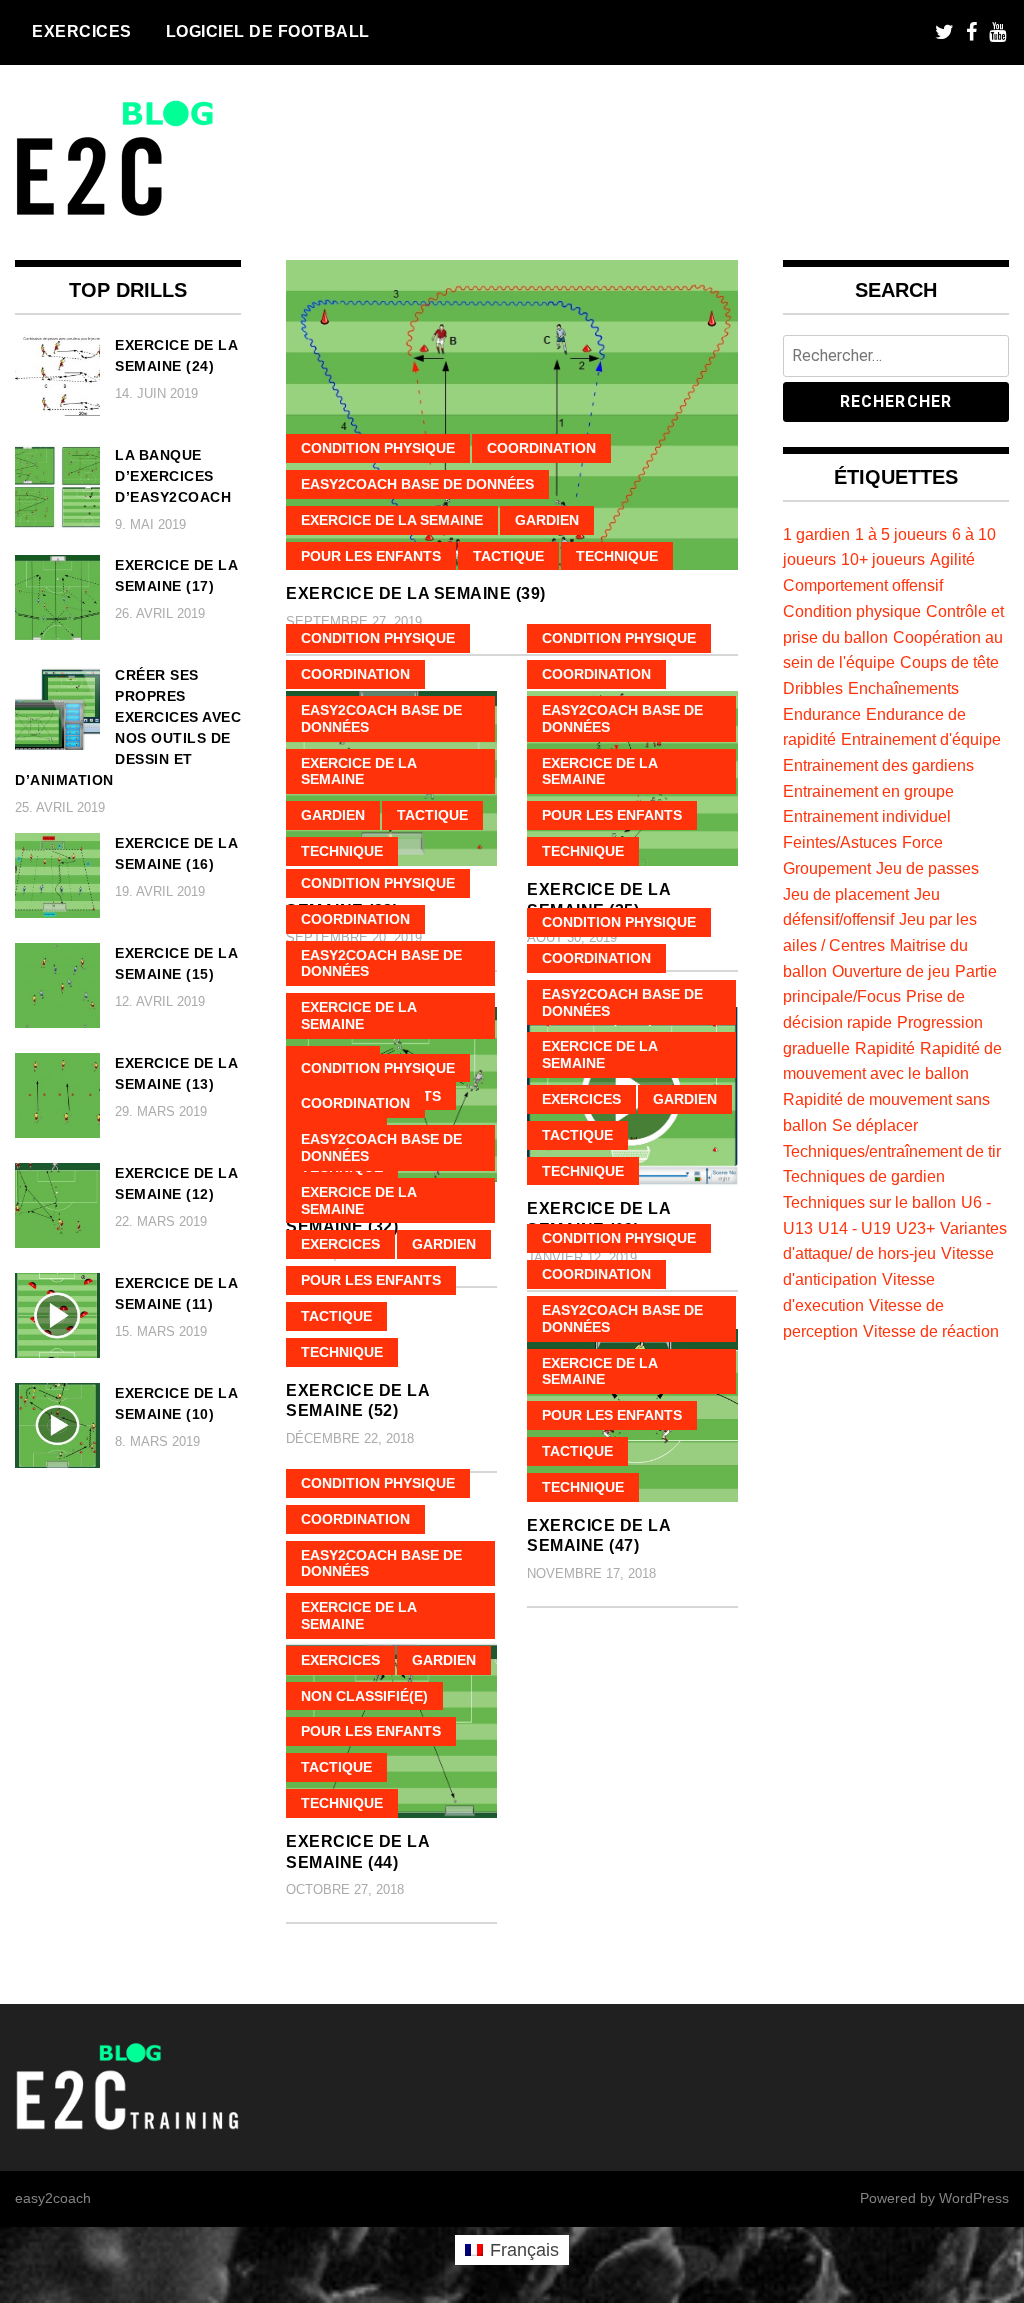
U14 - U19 (854, 1228)
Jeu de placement (846, 894)
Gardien (547, 520)
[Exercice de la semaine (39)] (512, 415)
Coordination (541, 448)
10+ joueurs (883, 559)
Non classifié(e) (364, 1696)
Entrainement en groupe (868, 791)
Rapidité (885, 1048)
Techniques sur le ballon (869, 1202)
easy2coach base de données (417, 484)
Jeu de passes (927, 868)
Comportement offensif (863, 585)
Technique (617, 556)
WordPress (974, 2198)
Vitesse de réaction (931, 1331)
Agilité (952, 559)
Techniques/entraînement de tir (892, 1151)
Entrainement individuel (867, 816)
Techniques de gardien (864, 1176)
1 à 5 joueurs (901, 534)
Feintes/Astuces (840, 842)
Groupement (827, 868)
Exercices (82, 31)
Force (922, 842)
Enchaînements (903, 688)
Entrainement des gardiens (878, 765)
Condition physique (378, 448)
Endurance (822, 714)
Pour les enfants (371, 556)
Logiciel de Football (268, 31)
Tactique (508, 556)
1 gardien (816, 534)
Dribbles (813, 688)
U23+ (915, 1228)
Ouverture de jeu (891, 971)
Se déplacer (875, 1125)
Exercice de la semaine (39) (416, 593)
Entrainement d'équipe (921, 739)
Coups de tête (949, 662)
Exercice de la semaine (392, 520)
